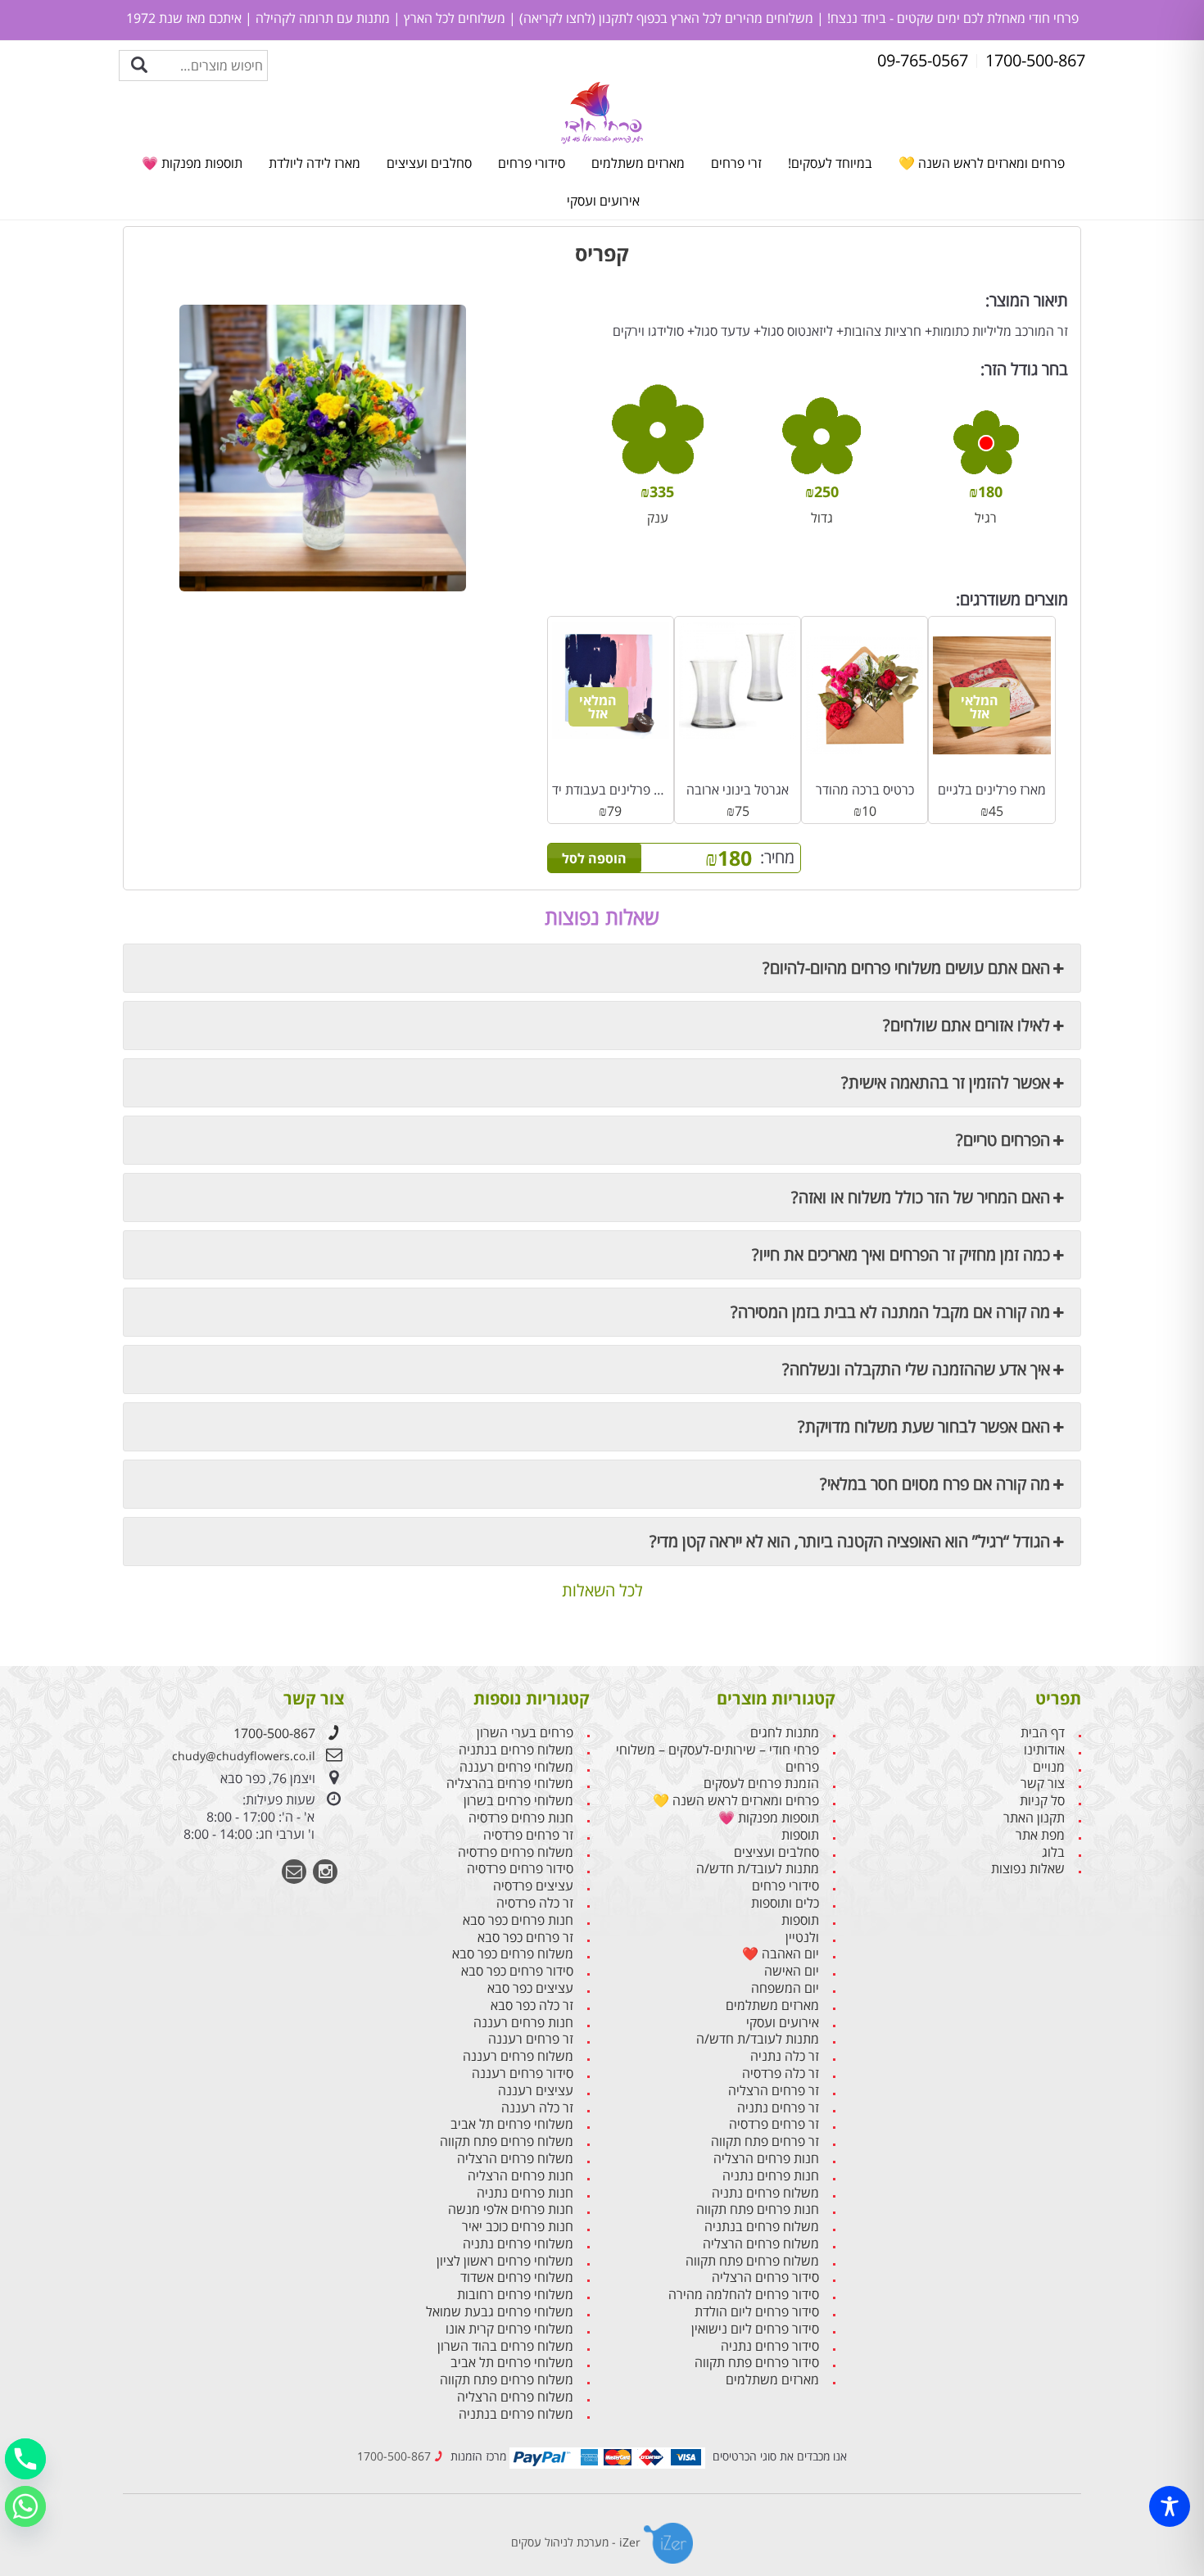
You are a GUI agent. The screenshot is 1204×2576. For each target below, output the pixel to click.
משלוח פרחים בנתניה (762, 2227)
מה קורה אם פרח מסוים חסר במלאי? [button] (935, 1484)
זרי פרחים (736, 163)
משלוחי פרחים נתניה (518, 2244)
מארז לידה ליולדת (315, 163)
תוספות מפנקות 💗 (192, 163)
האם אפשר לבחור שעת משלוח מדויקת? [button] (924, 1426)
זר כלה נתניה (785, 2056)
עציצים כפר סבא (530, 1988)
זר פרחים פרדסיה (774, 2124)
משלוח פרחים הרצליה (761, 2244)
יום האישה (792, 1971)
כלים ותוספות (785, 1903)
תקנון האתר (1034, 1818)
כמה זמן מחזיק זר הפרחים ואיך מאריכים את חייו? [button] (901, 1254)
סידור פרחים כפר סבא (517, 1971)
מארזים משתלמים (638, 163)
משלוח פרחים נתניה (765, 2193)
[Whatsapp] (25, 2506)
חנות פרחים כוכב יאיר (518, 2227)
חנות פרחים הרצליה (766, 2159)
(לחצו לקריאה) (556, 18)
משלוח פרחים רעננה (518, 2056)
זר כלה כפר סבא (532, 2006)
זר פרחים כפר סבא (525, 1938)
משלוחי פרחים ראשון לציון (505, 2261)
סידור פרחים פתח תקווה (757, 2363)
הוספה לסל (594, 858)
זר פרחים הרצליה (774, 2091)
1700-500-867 (274, 1733)
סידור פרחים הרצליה (765, 2277)
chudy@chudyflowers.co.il (244, 1756)
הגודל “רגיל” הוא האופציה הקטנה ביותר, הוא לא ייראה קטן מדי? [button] (850, 1541)
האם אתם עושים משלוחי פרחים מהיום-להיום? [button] (906, 968)
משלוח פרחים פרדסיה (516, 1852)
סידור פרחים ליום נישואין (755, 2329)
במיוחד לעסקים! (830, 163)
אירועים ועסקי (603, 201)
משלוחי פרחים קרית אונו (509, 2329)
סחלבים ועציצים (429, 163)
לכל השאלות (602, 1591)
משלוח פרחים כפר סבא (513, 1954)
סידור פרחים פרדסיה (520, 1869)
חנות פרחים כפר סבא (518, 1920)
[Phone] (25, 2459)
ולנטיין (802, 1938)
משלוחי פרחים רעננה (516, 1767)
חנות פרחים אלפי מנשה (511, 2209)
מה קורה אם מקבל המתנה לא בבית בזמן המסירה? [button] (890, 1312)
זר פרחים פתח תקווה (765, 2141)
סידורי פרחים (532, 163)
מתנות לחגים (785, 1733)
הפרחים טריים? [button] (1003, 1140)
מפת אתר (1040, 1835)
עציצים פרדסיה (533, 1886)
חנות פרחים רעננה (523, 2023)
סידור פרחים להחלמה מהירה (744, 2295)
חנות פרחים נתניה (771, 2176)
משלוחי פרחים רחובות (515, 2295)
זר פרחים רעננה (531, 2039)
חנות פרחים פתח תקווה (758, 2209)
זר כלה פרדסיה (781, 2073)
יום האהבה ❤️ (781, 1954)
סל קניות (1042, 1801)
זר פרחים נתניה (778, 2108)
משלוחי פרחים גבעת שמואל (500, 2312)
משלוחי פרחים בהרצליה (510, 1784)
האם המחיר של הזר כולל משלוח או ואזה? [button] (921, 1197)
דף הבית (1043, 1733)
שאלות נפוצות (1028, 1869)
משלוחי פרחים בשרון (518, 1801)
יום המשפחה (785, 1988)
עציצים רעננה (536, 2091)
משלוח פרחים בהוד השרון (505, 2346)
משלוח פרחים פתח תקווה (752, 2261)
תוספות (800, 1835)
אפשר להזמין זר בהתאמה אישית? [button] (946, 1082)
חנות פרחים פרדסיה (521, 1818)
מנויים (1049, 1767)
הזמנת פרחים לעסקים (761, 1784)
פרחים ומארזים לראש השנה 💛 (982, 163)
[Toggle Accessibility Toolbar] (1170, 2506)
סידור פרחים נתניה (770, 2346)
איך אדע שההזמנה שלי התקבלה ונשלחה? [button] (916, 1369)
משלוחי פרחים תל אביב (512, 2124)
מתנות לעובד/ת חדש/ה (758, 1869)
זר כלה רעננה (537, 2108)
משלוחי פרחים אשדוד (517, 2277)
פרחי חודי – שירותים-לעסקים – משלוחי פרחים (717, 1759)
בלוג (1053, 1852)
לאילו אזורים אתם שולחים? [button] (966, 1025)
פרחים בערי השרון (525, 1733)
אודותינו (1044, 1750)
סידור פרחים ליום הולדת (757, 2312)
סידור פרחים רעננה (523, 2073)
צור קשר (1043, 1784)
